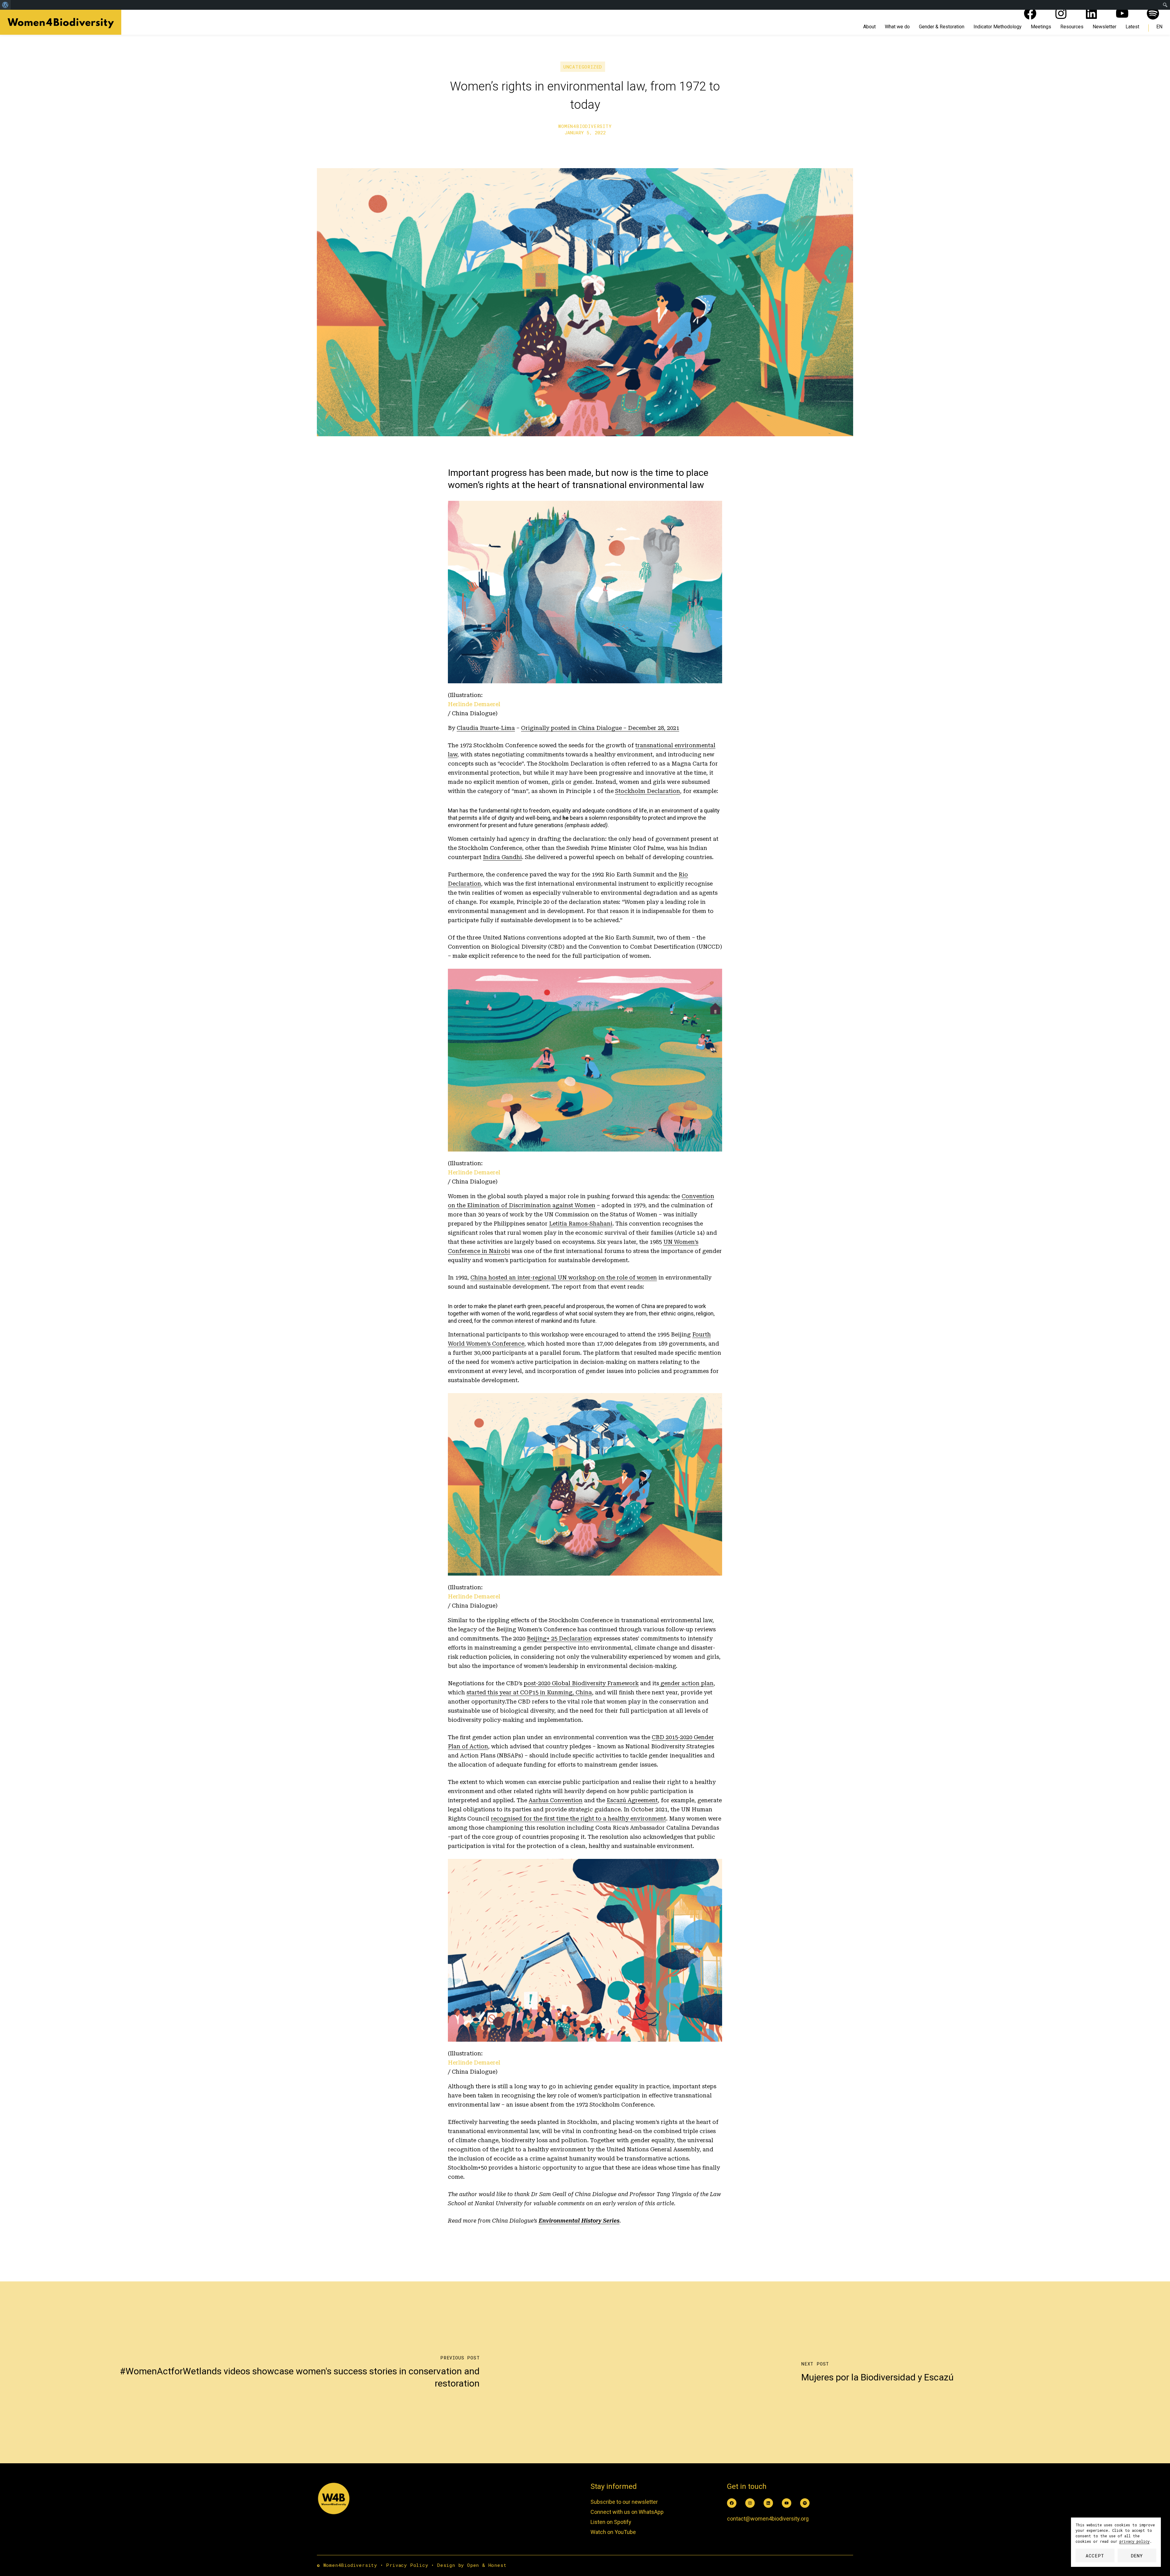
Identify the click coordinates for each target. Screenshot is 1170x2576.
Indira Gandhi (502, 857)
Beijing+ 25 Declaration (559, 1638)
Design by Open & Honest (472, 2565)
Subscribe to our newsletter (624, 2502)
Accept (1095, 2556)
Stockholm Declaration (648, 791)
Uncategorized (583, 67)
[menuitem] (5, 5)
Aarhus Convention (556, 1800)
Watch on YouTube (613, 2532)
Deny (1137, 2556)
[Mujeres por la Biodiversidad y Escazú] (877, 2373)
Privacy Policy (407, 2565)
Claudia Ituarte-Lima (486, 728)
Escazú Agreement (632, 1800)
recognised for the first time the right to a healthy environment (578, 1819)
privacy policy (1135, 2541)
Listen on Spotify (611, 2522)
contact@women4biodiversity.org (768, 2519)
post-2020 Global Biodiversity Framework (581, 1683)
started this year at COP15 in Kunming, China (529, 1692)
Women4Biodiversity (585, 126)
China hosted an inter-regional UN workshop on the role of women (564, 1277)
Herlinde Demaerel (474, 704)
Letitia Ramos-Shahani (581, 1224)
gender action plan (686, 1683)
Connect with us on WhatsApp (627, 2512)
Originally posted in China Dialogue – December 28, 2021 (600, 728)
